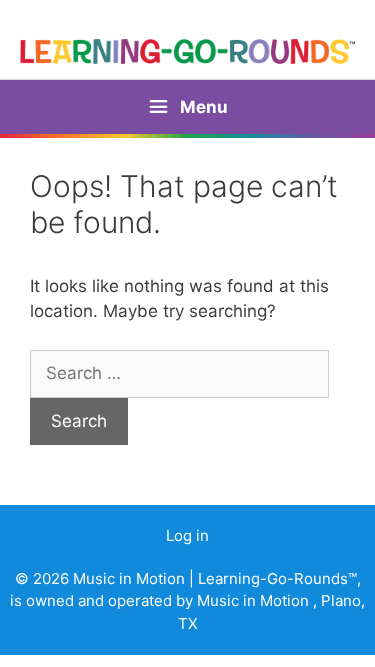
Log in (187, 535)
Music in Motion (131, 578)
